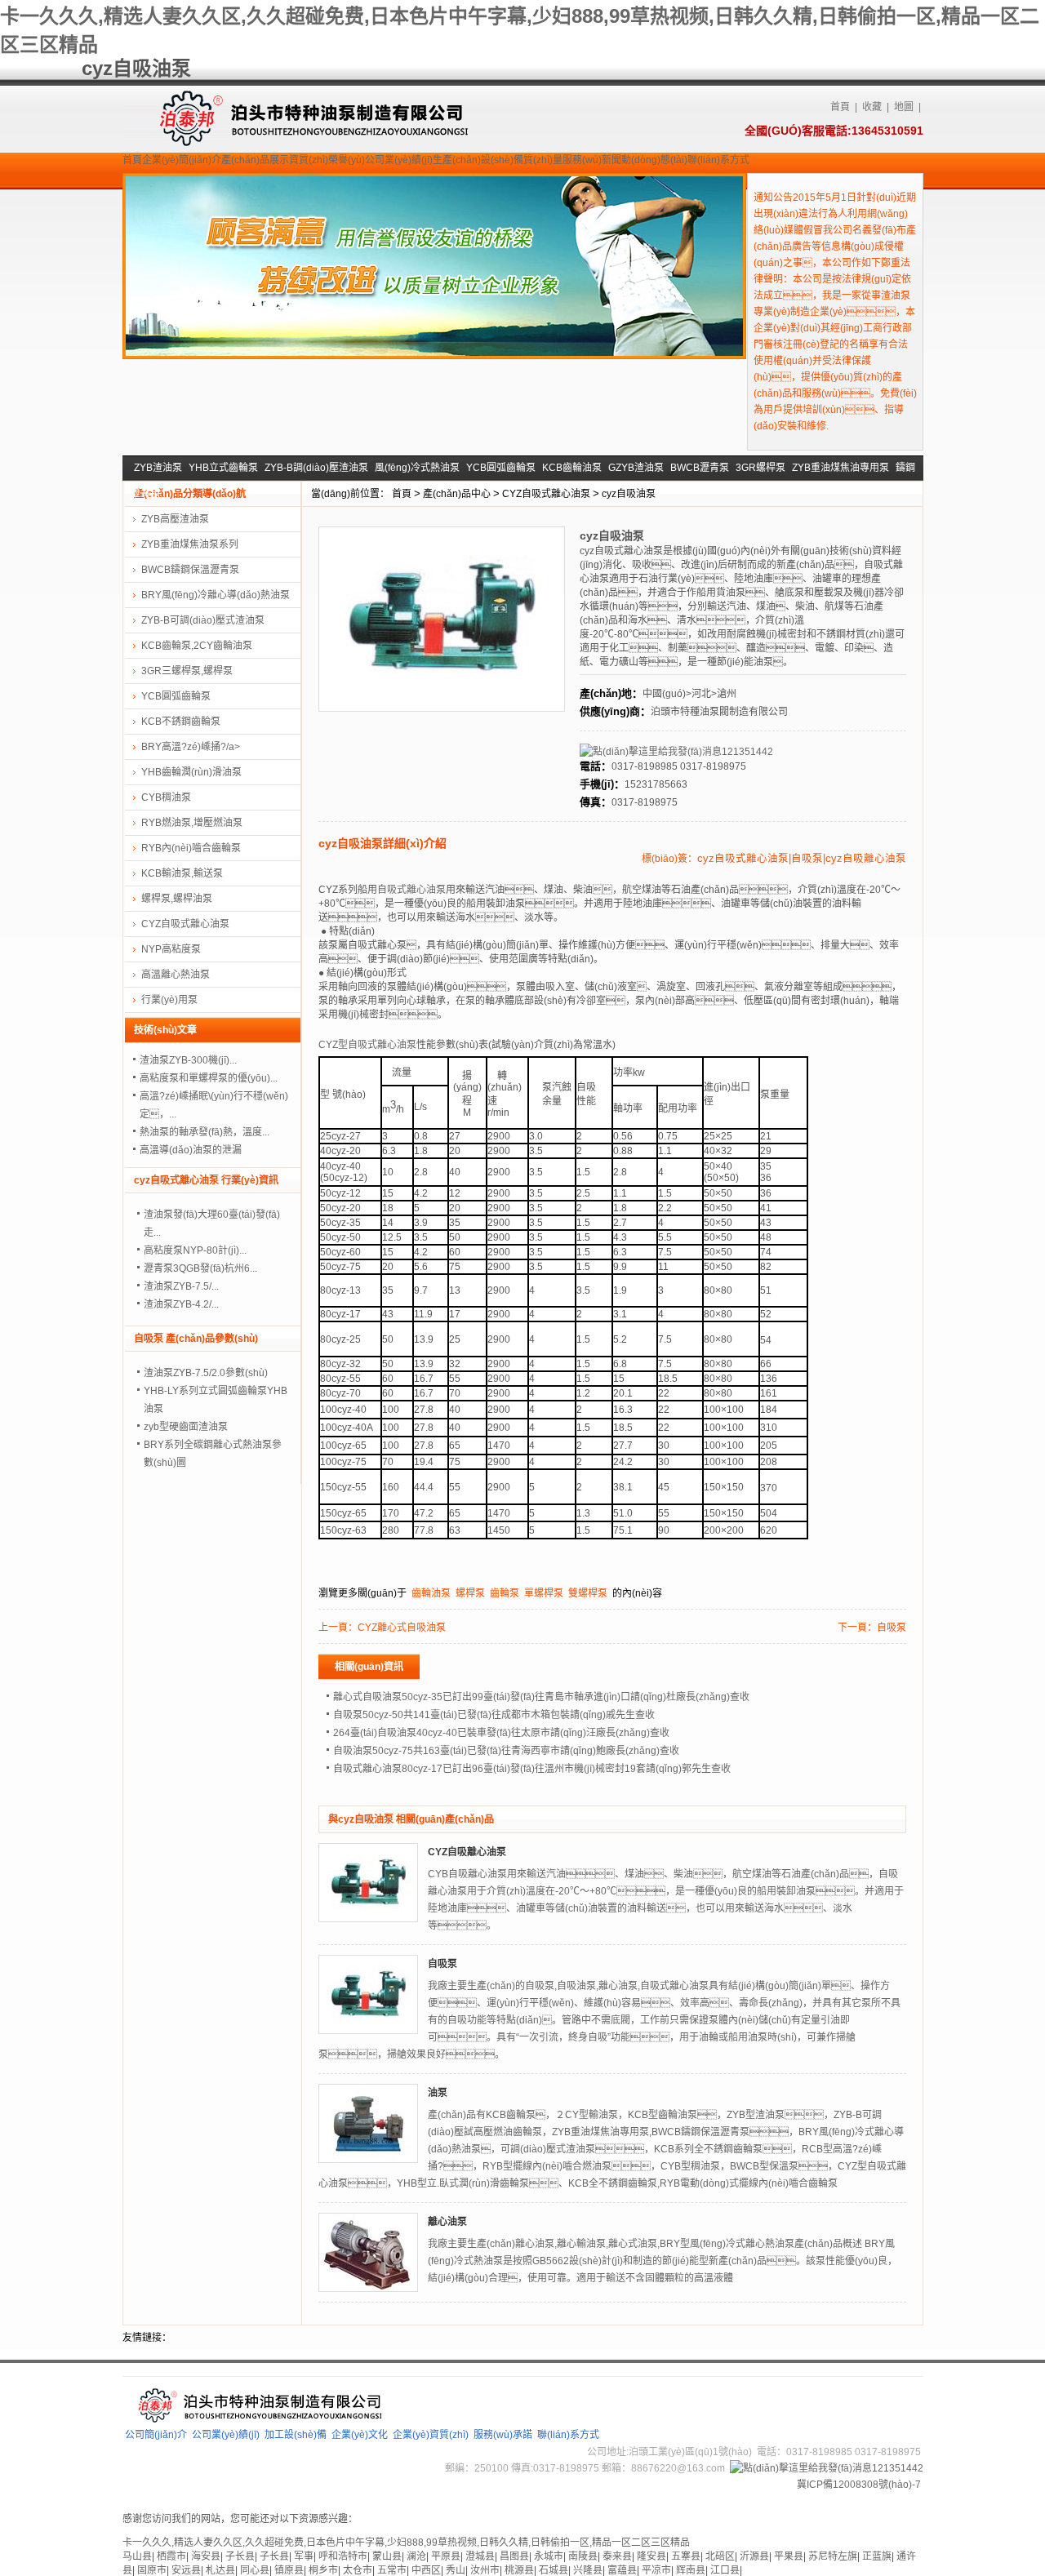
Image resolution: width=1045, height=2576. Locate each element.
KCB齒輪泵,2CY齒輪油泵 (197, 646)
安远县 (186, 2570)
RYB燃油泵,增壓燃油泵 (192, 823)
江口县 (725, 2570)
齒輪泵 (505, 1593)
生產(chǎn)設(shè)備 (478, 160)
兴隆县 (588, 2570)
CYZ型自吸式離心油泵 (367, 1045)
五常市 (392, 2570)
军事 (304, 2556)
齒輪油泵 (431, 1593)
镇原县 (289, 2570)
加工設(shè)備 (296, 2435)
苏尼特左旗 (833, 2556)
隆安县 (651, 2556)
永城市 (549, 2556)
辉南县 (691, 2570)
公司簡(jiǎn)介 (156, 2435)
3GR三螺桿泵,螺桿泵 (187, 671)
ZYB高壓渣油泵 (175, 519)
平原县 (446, 2556)
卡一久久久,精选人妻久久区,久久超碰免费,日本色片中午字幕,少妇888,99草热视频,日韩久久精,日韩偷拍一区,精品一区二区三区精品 (406, 2543)
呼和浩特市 (343, 2556)
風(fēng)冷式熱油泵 (417, 468)
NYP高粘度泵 (171, 949)
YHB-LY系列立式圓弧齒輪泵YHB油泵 (216, 1400)
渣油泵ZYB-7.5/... (181, 1286)
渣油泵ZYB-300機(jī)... (188, 1060)
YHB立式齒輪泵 (223, 468)
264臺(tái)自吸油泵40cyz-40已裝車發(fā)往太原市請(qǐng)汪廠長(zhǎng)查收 (501, 1733)
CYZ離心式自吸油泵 (402, 1628)
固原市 (152, 2570)
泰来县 (617, 2556)
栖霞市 (171, 2556)
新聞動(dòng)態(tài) (645, 160)
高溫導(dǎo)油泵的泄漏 (191, 1150)
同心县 (255, 2570)
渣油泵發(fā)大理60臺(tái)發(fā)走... (212, 1224)
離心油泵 (447, 2222)
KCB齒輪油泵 (572, 468)
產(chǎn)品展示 (255, 160)
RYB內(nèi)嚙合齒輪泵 (191, 848)
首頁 (840, 107)
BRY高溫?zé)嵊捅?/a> (191, 747)
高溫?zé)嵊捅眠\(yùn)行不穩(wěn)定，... (214, 1105)
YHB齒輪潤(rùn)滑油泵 (191, 772)
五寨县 (686, 2556)
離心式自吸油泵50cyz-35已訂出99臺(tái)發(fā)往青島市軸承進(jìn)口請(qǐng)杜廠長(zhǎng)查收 (541, 1697)
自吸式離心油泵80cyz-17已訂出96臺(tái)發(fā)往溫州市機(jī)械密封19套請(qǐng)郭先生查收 (532, 1769)
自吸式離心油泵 (411, 890)
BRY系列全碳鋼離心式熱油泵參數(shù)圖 (213, 1454)
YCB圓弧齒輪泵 (501, 468)
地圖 (904, 107)
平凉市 (656, 2570)
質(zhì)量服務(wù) (563, 160)
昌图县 (514, 2556)
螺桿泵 (470, 1593)
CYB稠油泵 (166, 797)
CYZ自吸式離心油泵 (546, 494)
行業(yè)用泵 (169, 1000)
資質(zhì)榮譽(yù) (327, 160)
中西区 (426, 2570)
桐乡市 (323, 2570)
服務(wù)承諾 (503, 2435)
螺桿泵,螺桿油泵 (177, 899)
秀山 (456, 2570)
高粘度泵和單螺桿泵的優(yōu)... (209, 1078)
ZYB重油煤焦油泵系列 (190, 544)
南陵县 (583, 2556)
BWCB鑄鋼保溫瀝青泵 (190, 570)
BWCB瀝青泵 (700, 468)
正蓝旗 (877, 2556)
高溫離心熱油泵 (176, 975)
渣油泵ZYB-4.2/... (181, 1304)
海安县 (206, 2556)
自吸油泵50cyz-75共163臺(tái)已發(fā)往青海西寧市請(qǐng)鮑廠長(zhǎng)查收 (506, 1751)
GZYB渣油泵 (636, 468)
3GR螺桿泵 (760, 468)
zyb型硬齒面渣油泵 (186, 1427)
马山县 (137, 2556)
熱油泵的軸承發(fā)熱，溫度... (205, 1132)
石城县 (554, 2570)
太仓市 (358, 2570)
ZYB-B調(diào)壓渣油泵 (316, 468)
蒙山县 (387, 2556)
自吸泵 (892, 1628)
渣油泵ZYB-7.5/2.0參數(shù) (206, 1373)
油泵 (438, 2093)
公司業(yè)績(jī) (399, 160)
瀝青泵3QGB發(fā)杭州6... (200, 1268)
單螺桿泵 (544, 1593)
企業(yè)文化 (360, 2435)
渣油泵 (896, 295)
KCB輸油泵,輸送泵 (182, 873)
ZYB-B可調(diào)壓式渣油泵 (203, 620)
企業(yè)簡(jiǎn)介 (182, 160)
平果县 (789, 2556)
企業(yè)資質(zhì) (431, 2435)
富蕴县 (622, 2570)
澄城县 (480, 2556)
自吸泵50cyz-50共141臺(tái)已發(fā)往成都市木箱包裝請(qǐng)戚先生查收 (494, 1715)
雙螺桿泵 (588, 1593)
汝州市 (485, 2570)
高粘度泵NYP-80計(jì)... (195, 1250)
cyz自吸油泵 (629, 494)
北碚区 (720, 2556)
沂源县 (754, 2556)
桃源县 (519, 2570)
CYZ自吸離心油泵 (467, 1852)
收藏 (872, 107)
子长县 (240, 2556)
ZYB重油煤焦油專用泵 (840, 468)
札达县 (220, 2570)
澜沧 (416, 2556)
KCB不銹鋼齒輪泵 (181, 722)
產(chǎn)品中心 (457, 494)
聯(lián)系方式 (718, 160)
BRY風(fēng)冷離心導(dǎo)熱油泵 (216, 595)
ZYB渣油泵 (158, 468)
